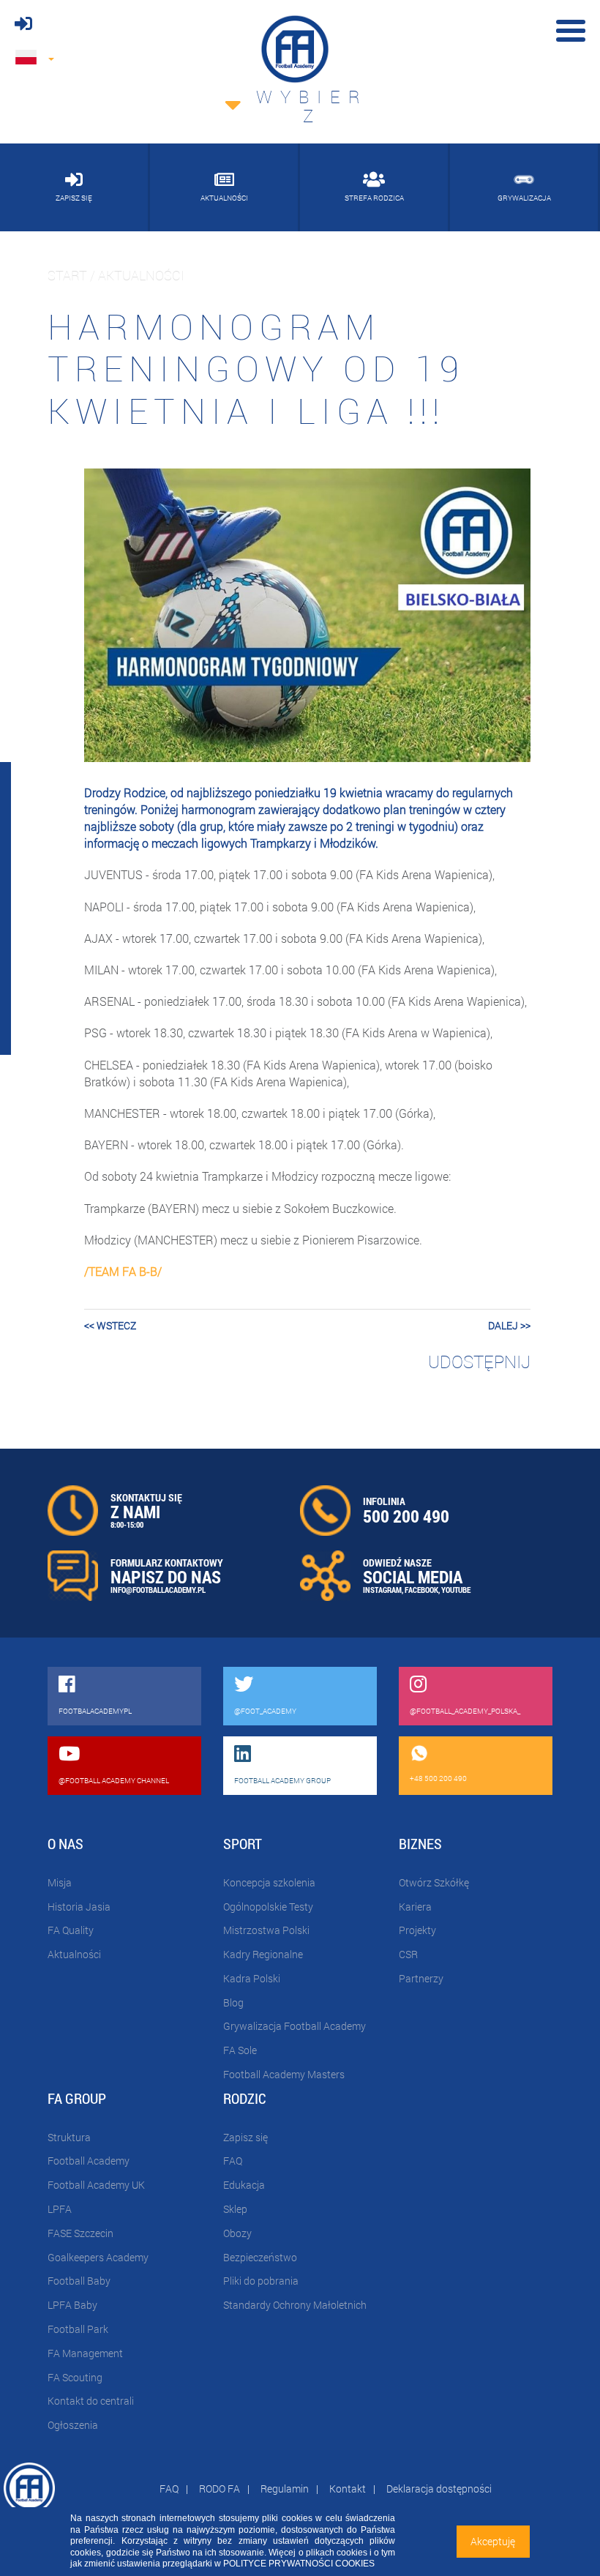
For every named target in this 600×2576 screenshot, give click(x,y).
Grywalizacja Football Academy (295, 2026)
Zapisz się (245, 2137)
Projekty (417, 1930)
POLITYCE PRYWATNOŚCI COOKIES (299, 2564)
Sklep (235, 2209)
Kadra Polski (252, 1978)
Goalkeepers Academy (98, 2257)
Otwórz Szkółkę (434, 1882)
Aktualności (74, 1954)
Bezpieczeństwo (260, 2257)
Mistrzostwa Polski (266, 1930)
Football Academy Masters (284, 2074)
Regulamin (285, 2489)
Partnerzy (421, 1978)
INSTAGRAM (382, 1590)
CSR (408, 1954)
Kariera (415, 1907)
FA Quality (71, 1930)
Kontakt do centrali (91, 2401)
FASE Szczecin (80, 2233)
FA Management (85, 2353)
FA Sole (240, 2050)
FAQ (233, 2161)
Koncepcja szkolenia (269, 1882)
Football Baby (79, 2281)
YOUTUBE (456, 1590)
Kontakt (348, 2489)
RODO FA (220, 2489)
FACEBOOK (421, 1590)
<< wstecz (110, 1325)
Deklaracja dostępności (439, 2489)
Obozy (237, 2233)
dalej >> (509, 1325)
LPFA (60, 2209)
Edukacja (244, 2185)
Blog (233, 2002)
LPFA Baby (72, 2305)
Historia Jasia (79, 1907)
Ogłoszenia (73, 2425)
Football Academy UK (96, 2185)
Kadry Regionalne (263, 1954)
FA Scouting (75, 2377)
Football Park (78, 2329)
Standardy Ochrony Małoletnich (295, 2305)
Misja (60, 1882)
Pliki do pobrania (261, 2281)
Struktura (69, 2137)
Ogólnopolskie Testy (268, 1907)
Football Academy (89, 2161)
